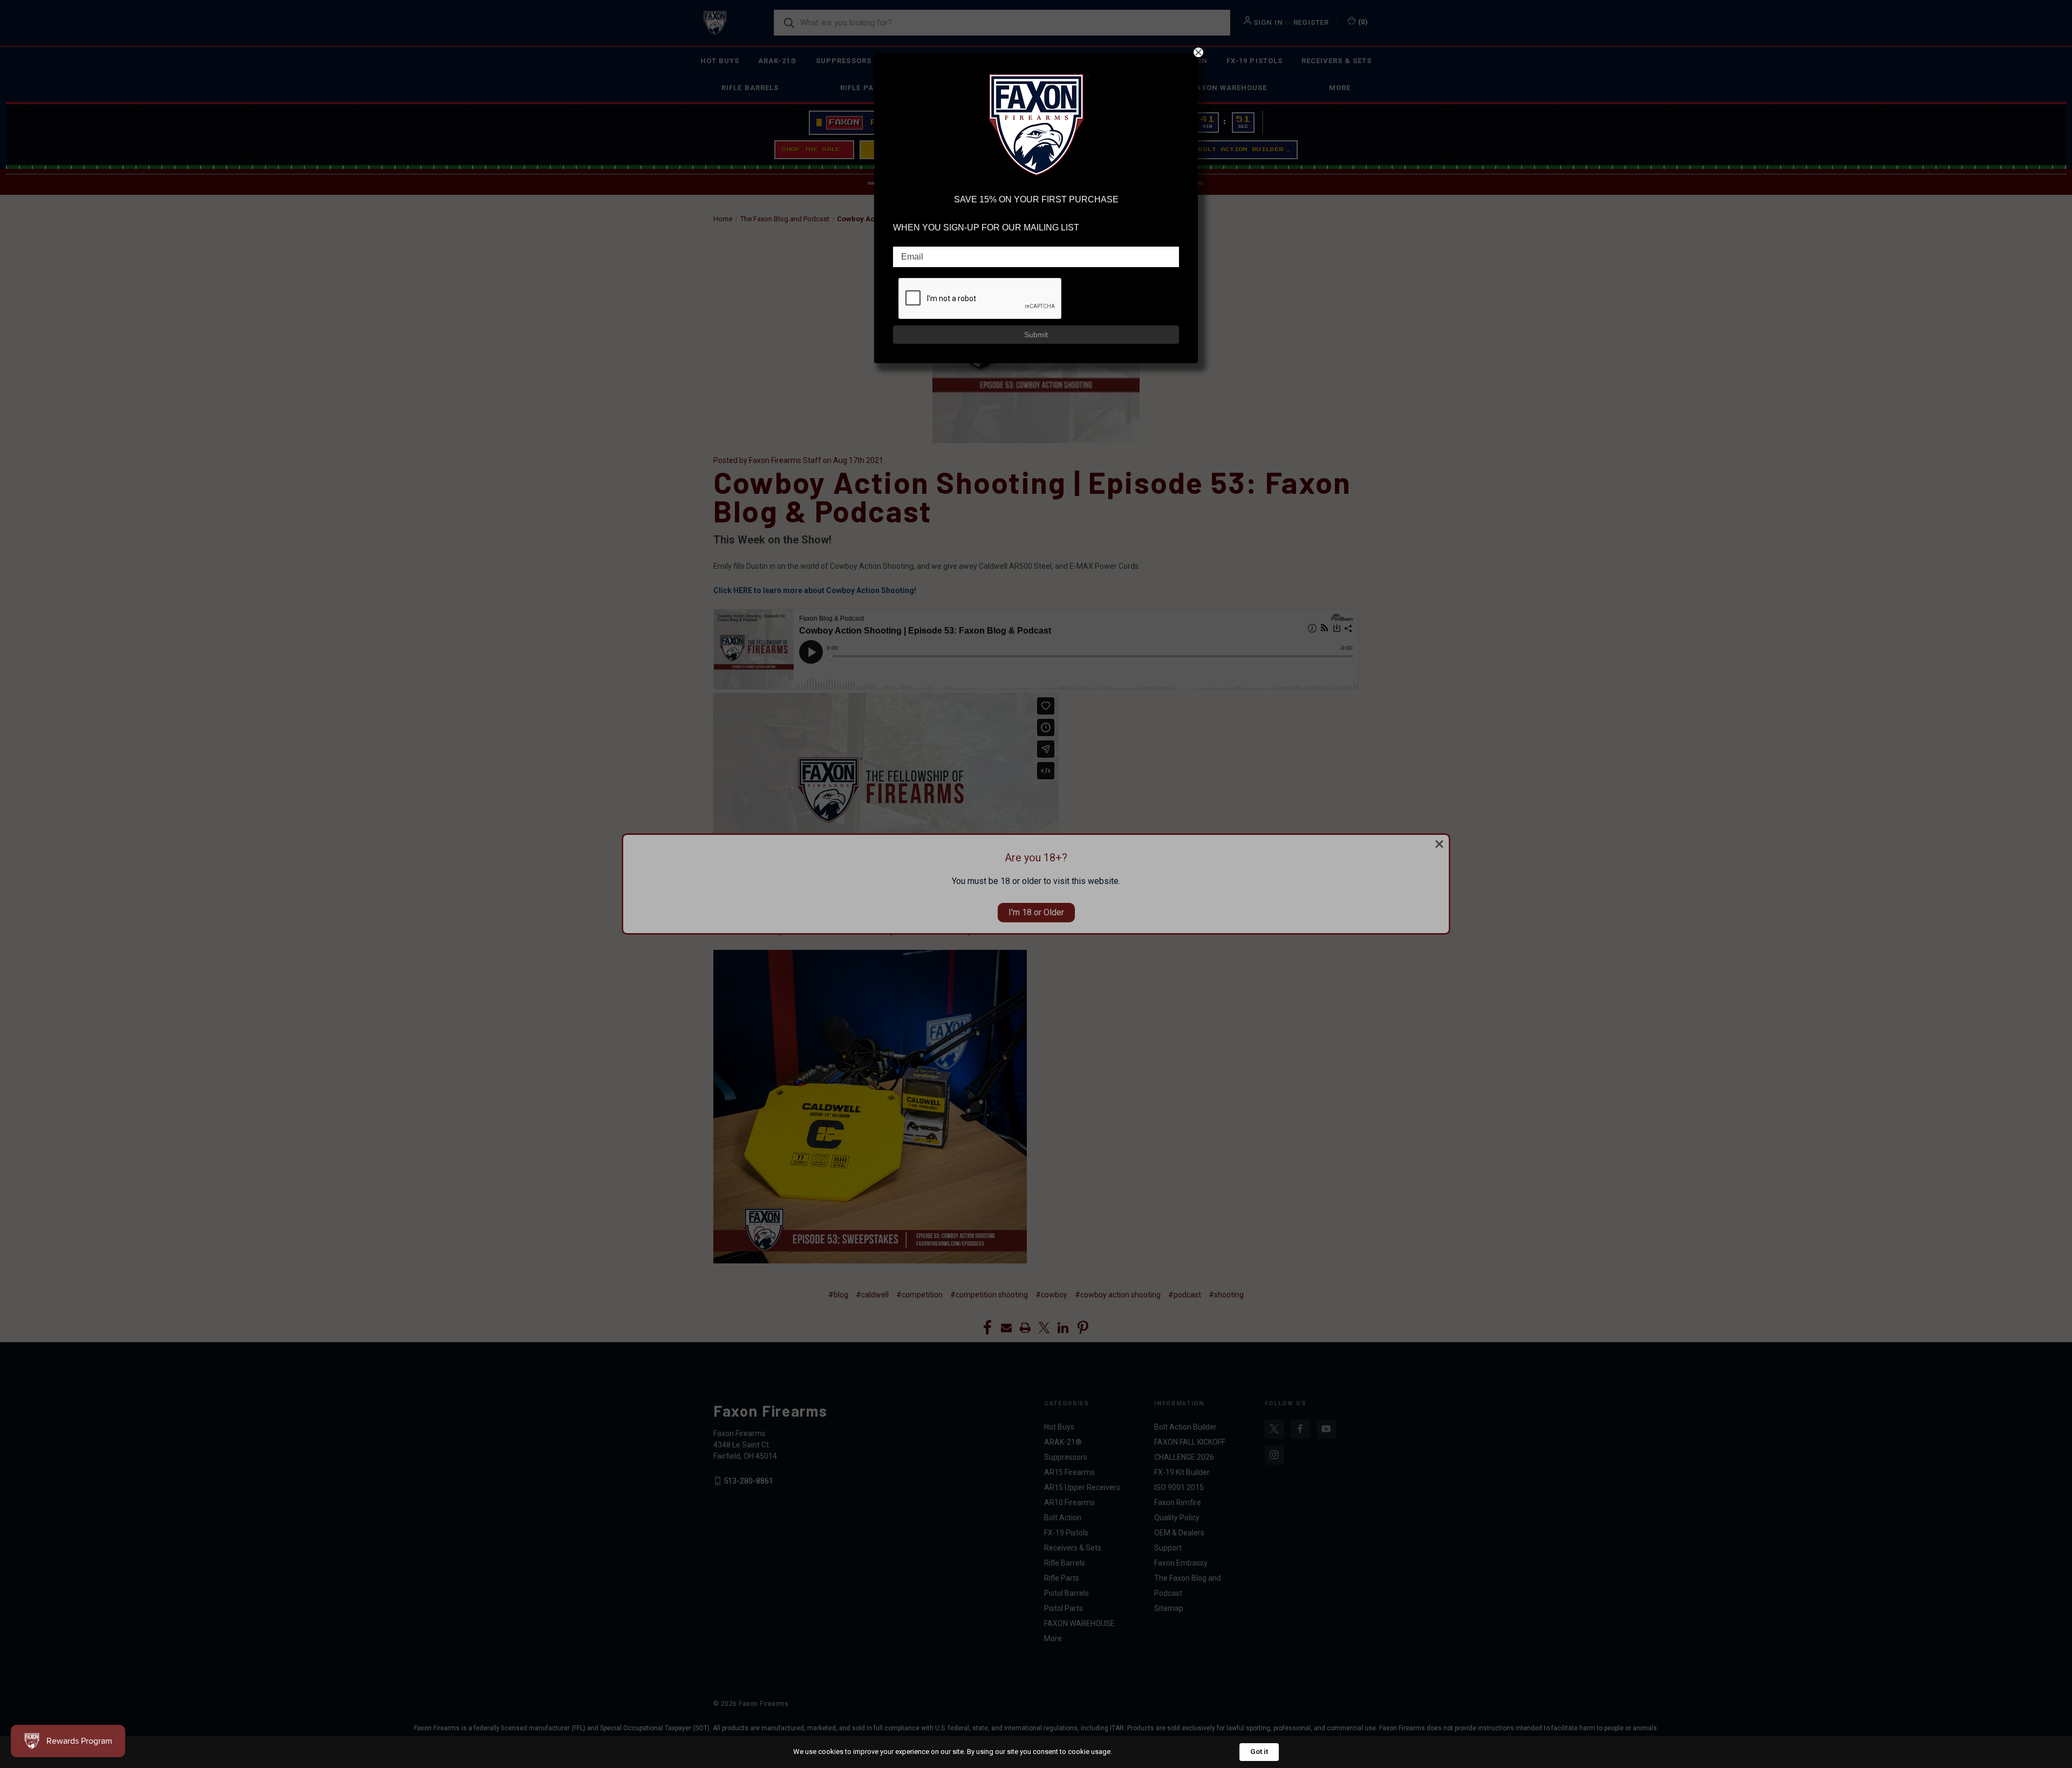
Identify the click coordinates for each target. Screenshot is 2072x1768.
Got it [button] (1259, 1752)
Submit (1036, 335)
